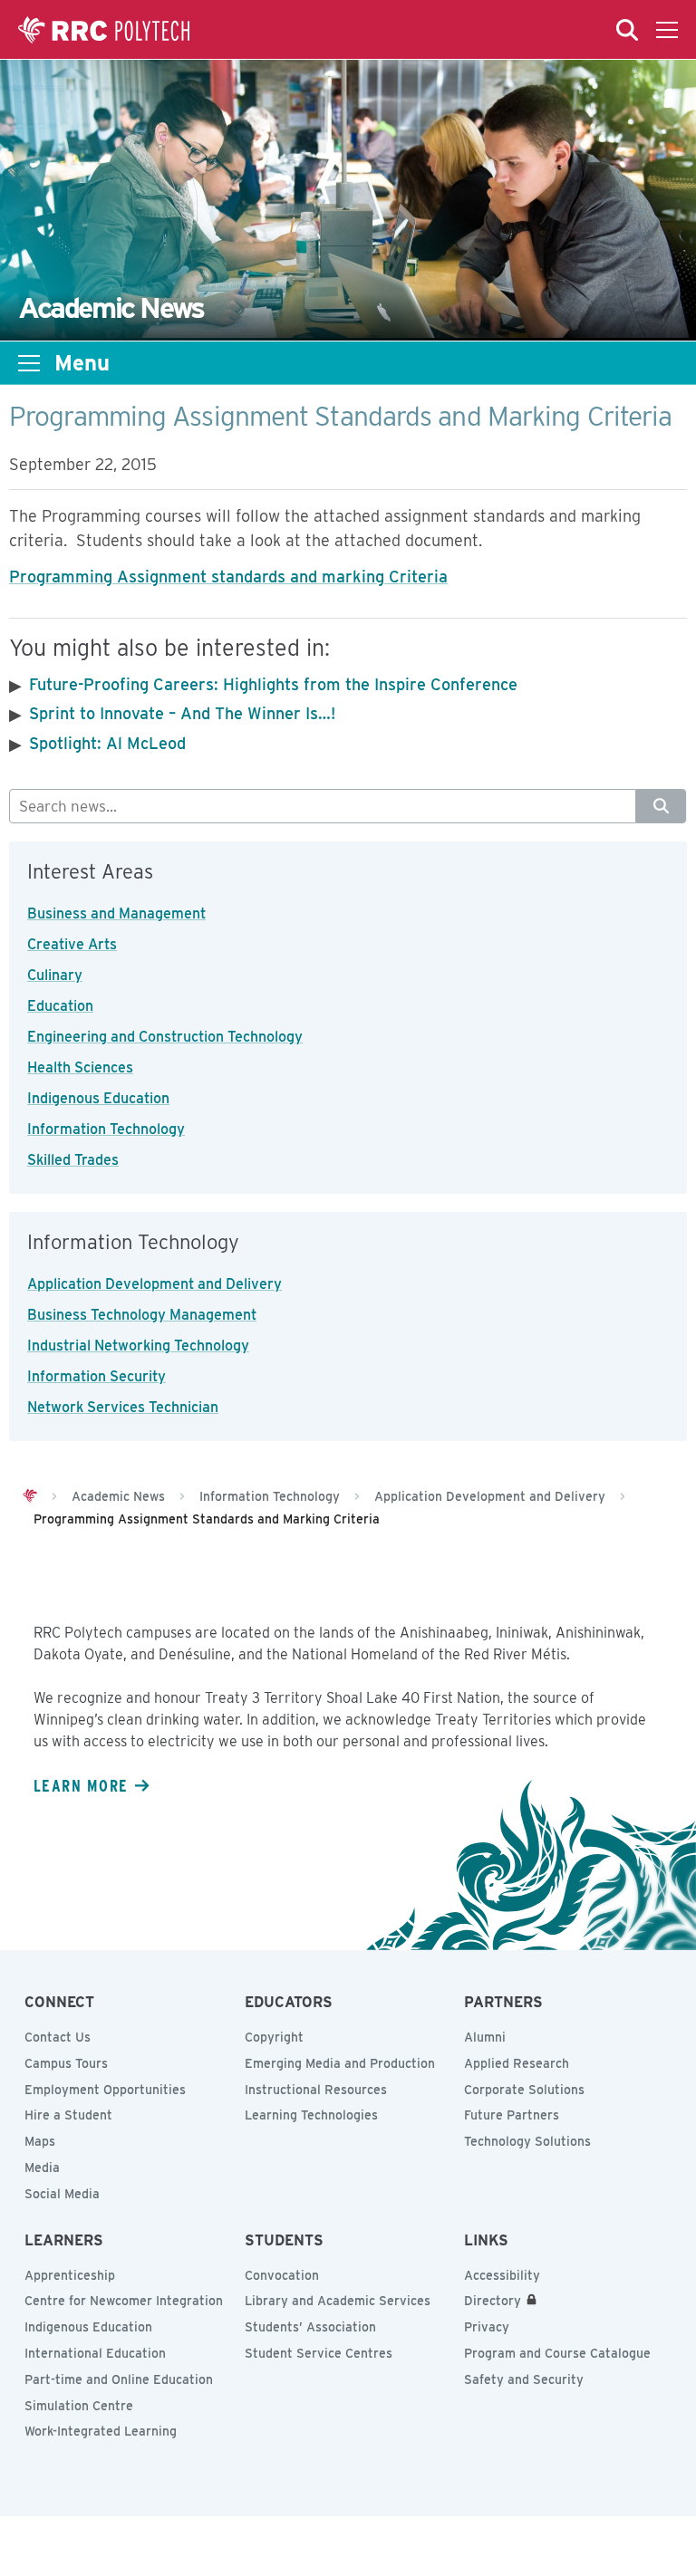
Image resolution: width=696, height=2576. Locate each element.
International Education (95, 2353)
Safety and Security (524, 2379)
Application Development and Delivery (155, 1284)
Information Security (97, 1376)
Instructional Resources (316, 2090)
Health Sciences (80, 1067)
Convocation (282, 2275)
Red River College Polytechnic (104, 30)
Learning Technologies (311, 2115)
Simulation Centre (79, 2406)
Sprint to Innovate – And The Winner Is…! (182, 713)
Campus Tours (66, 2063)
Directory (493, 2301)
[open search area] (627, 30)
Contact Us (58, 2037)
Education (60, 1006)
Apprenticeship (70, 2275)
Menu (82, 363)
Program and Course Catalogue (557, 2353)
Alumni (485, 2037)
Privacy (487, 2327)
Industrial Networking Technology (138, 1346)
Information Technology (106, 1129)
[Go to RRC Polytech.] (30, 1496)
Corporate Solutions (524, 2090)
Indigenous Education (98, 1098)
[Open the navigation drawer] (667, 30)
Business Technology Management (142, 1315)
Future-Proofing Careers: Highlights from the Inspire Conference (273, 684)
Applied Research (517, 2063)
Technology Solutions (527, 2141)
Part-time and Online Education (119, 2379)
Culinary (55, 975)
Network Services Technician (123, 1407)
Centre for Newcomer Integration (124, 2301)
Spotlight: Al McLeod (107, 743)
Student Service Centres (319, 2353)
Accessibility (502, 2275)
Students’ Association (310, 2327)
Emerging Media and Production (340, 2063)
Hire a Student (68, 2115)
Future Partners (512, 2115)
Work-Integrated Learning (101, 2431)
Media (42, 2167)
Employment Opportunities (105, 2090)
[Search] (661, 806)
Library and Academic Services (338, 2301)
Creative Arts (72, 944)
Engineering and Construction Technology (165, 1037)
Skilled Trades (73, 1160)
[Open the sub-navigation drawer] (29, 363)
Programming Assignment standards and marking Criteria (228, 577)
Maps (40, 2141)
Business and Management (116, 913)
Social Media (62, 2194)
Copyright (274, 2037)
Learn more (81, 1785)
